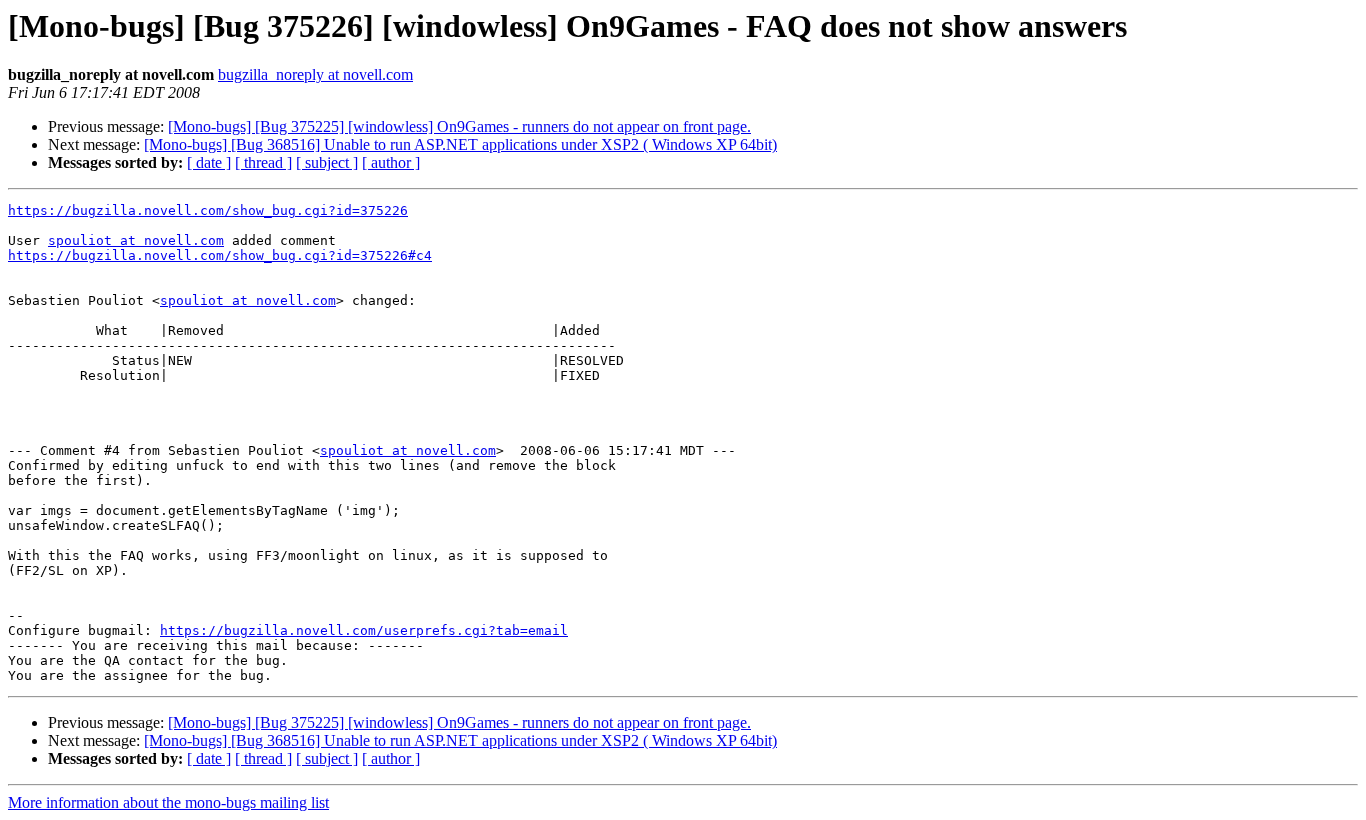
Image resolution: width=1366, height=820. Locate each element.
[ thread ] (263, 162)
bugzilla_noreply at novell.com (315, 74)
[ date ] (209, 162)
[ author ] (391, 162)
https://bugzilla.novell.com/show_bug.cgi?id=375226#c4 (220, 255)
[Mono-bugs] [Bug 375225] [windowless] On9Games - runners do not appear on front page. (459, 126)
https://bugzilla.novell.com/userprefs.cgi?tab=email (364, 630)
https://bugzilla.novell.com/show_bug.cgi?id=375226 (208, 210)
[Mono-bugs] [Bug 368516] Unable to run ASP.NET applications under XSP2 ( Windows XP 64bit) (460, 144)
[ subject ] (327, 162)
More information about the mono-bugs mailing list (168, 802)
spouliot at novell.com (136, 240)
